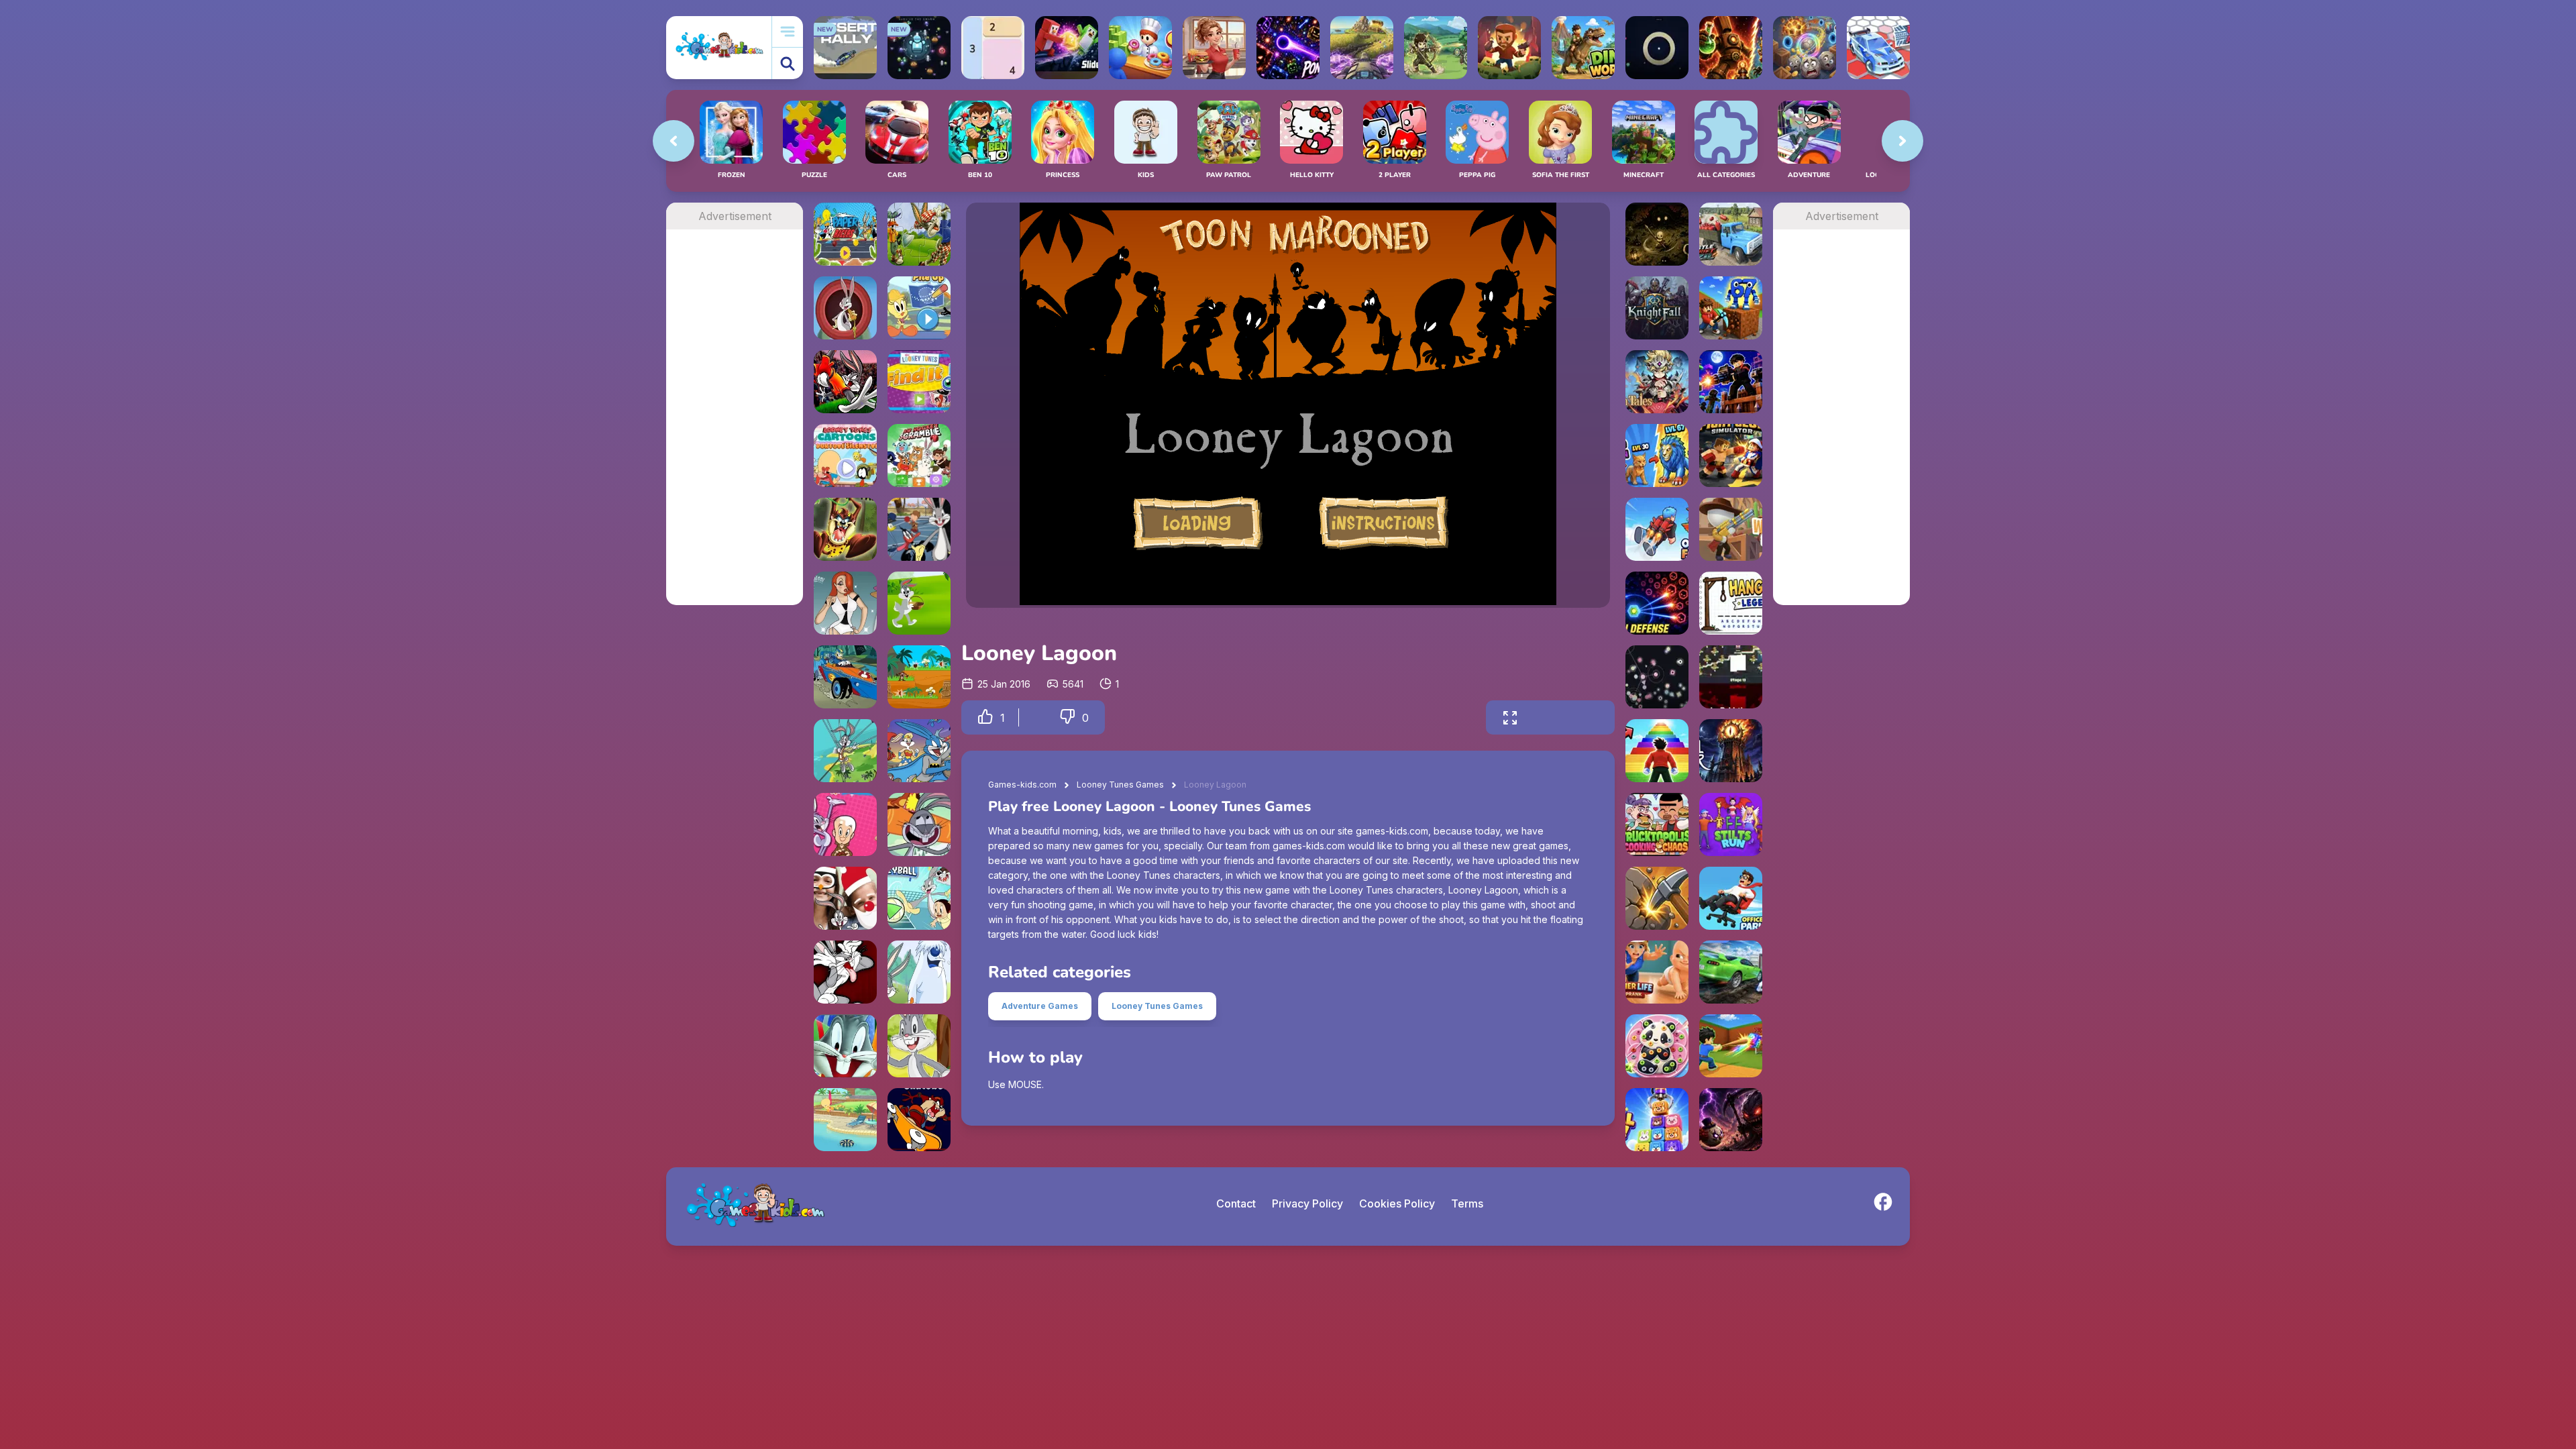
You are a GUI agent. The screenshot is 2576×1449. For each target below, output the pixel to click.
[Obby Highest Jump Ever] (1657, 751)
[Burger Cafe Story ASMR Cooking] (1214, 48)
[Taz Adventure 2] (845, 529)
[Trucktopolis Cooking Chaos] (1657, 824)
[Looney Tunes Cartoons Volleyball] (919, 898)
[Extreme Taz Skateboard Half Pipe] (919, 1120)
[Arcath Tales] (1657, 382)
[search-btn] (788, 63)
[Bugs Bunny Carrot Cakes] (919, 1046)
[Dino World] (1583, 48)
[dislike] (1067, 717)
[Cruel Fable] (1657, 234)
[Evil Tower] (1731, 751)
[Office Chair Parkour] (1731, 898)
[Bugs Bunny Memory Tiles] (845, 972)
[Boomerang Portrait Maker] (845, 898)
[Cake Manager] (845, 455)
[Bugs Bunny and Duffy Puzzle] (919, 234)
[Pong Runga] (1288, 48)
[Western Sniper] (1731, 529)
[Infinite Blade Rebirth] (1731, 677)
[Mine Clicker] (1657, 898)
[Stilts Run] (1731, 824)
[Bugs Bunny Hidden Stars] (845, 382)
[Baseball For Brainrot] (1731, 1046)
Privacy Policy (1307, 1203)
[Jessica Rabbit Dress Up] (845, 603)
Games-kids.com (1022, 785)
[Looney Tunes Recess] (919, 529)
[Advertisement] (735, 431)
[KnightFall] (1657, 308)
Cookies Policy (1397, 1203)
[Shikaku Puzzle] (993, 48)
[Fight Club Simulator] (1731, 455)
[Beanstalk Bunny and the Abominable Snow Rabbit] (919, 972)
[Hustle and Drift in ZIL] (1731, 234)
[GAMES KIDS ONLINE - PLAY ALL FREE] (719, 47)
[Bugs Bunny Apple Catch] (919, 603)
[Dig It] (845, 308)
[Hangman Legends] (1731, 603)
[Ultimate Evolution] (1657, 455)
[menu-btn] (788, 32)
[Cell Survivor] (1731, 1120)
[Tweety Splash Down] (845, 1120)
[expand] (1510, 717)
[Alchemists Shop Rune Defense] (1731, 48)
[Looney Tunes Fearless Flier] (845, 751)
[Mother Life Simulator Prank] (1657, 972)
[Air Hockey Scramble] (919, 455)
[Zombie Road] (1509, 48)
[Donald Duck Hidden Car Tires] (845, 677)
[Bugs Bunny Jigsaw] (845, 1046)
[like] (985, 717)
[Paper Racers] (845, 234)
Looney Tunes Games (1120, 785)
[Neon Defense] (1657, 603)
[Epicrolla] (1805, 48)
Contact (1236, 1203)
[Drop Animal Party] (1657, 1120)
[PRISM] (1657, 48)
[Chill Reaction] (1657, 677)
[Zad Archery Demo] (1436, 48)
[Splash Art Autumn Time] (845, 824)
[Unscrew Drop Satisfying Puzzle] (1657, 1046)
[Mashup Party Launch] (919, 751)
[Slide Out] (1067, 48)
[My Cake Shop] (1140, 48)
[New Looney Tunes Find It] (919, 382)
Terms (1467, 1203)
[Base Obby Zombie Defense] (1731, 382)
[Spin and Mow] (1362, 48)
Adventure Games (1040, 1006)
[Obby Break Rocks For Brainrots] (1731, 308)
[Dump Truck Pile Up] (919, 308)
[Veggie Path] (919, 824)
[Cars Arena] (1878, 48)
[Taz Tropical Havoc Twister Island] (919, 677)
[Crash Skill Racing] (1731, 972)
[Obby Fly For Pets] (1657, 529)
